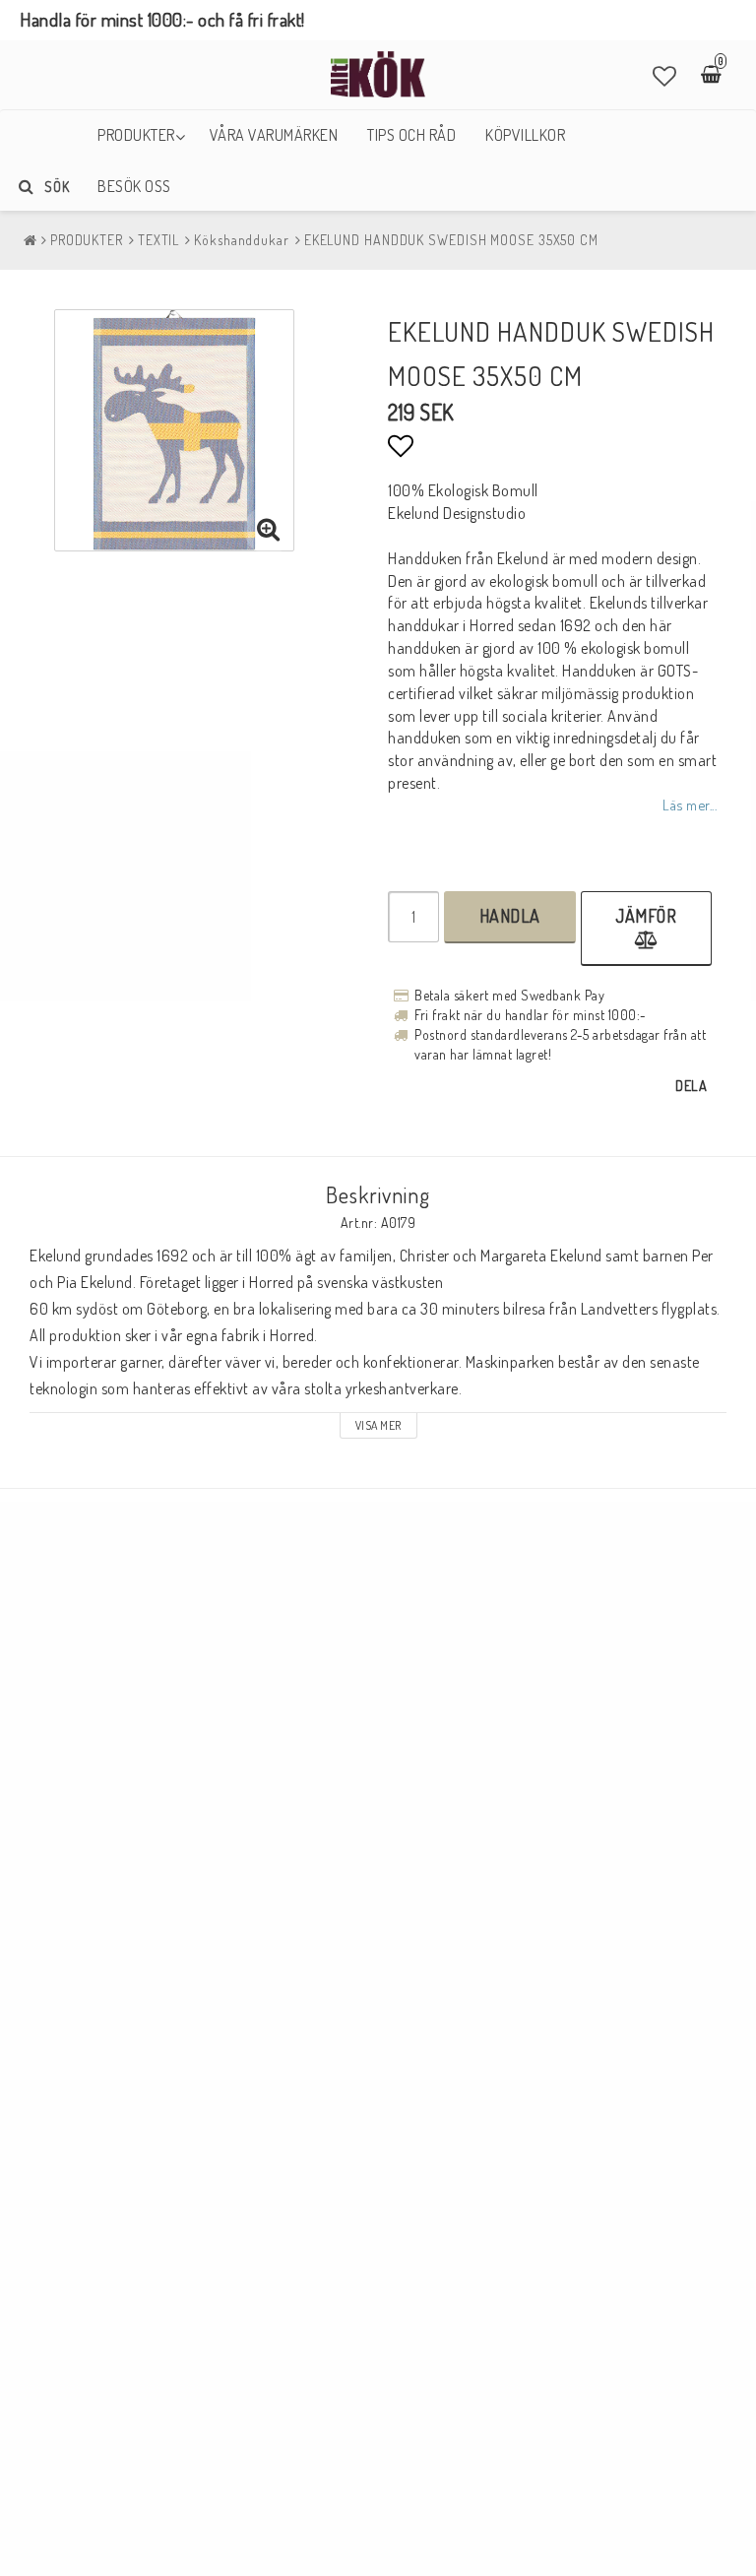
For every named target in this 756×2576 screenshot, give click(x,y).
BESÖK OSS (134, 186)
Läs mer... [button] (690, 805)
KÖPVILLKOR (525, 135)
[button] (665, 76)
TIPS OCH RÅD (411, 135)
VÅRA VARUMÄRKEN (274, 135)
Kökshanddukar (242, 240)
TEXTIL (158, 240)
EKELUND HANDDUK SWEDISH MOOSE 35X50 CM (451, 240)
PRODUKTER (136, 135)
